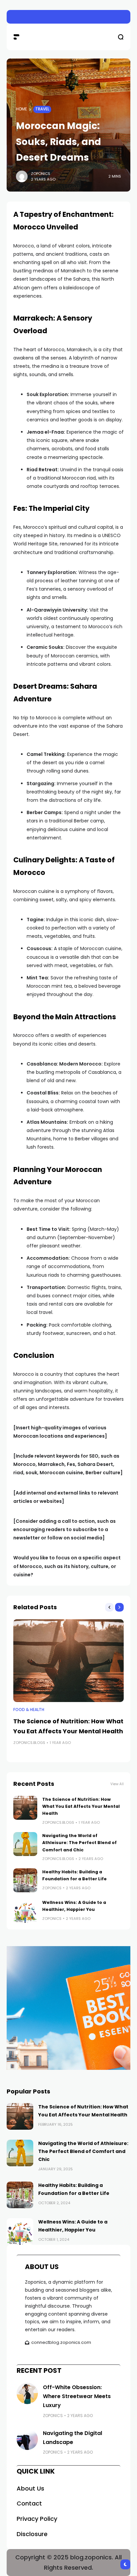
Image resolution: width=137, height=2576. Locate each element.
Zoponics (41, 174)
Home (21, 109)
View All (117, 1784)
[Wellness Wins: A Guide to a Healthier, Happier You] (25, 1911)
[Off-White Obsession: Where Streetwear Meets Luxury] (27, 2393)
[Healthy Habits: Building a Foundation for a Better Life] (25, 1880)
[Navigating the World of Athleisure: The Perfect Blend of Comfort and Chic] (25, 1844)
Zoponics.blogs (29, 1743)
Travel (42, 109)
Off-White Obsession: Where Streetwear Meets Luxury (77, 2396)
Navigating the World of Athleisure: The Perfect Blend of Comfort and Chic (79, 1843)
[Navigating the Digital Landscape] (27, 2439)
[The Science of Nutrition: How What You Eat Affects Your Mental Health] (68, 1661)
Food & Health (29, 1710)
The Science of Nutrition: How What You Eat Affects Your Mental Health (81, 1806)
